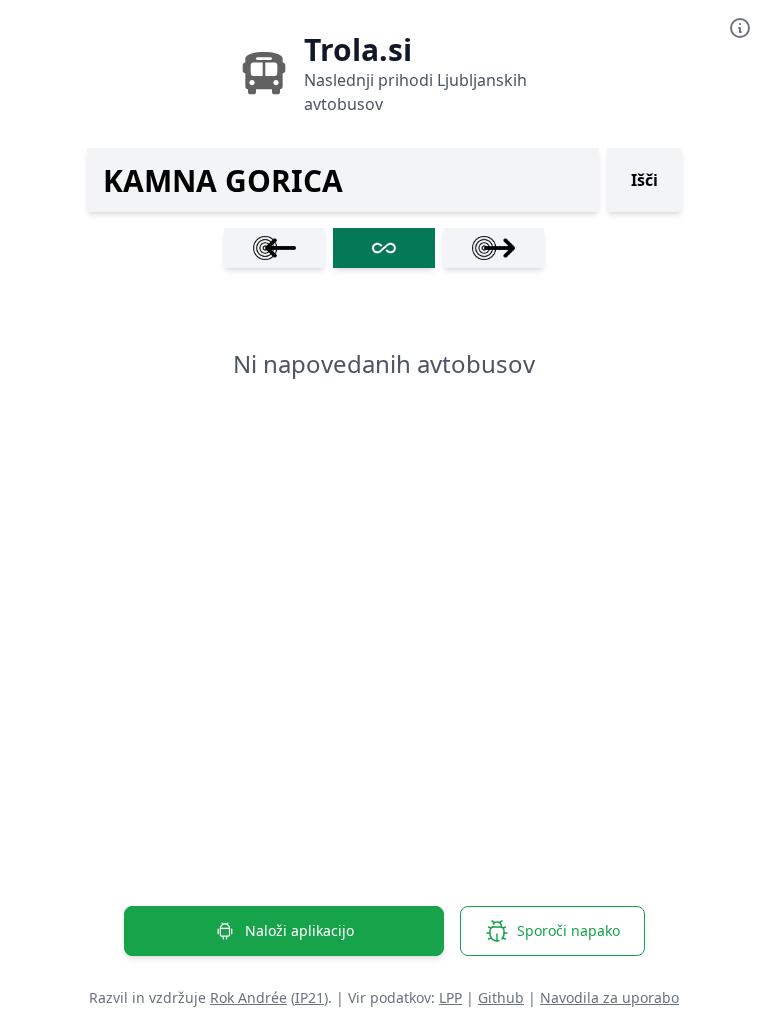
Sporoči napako (568, 930)
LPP (450, 997)
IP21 (309, 997)
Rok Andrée (248, 997)
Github (501, 997)
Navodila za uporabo (609, 997)
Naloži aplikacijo (299, 930)
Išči (644, 180)
